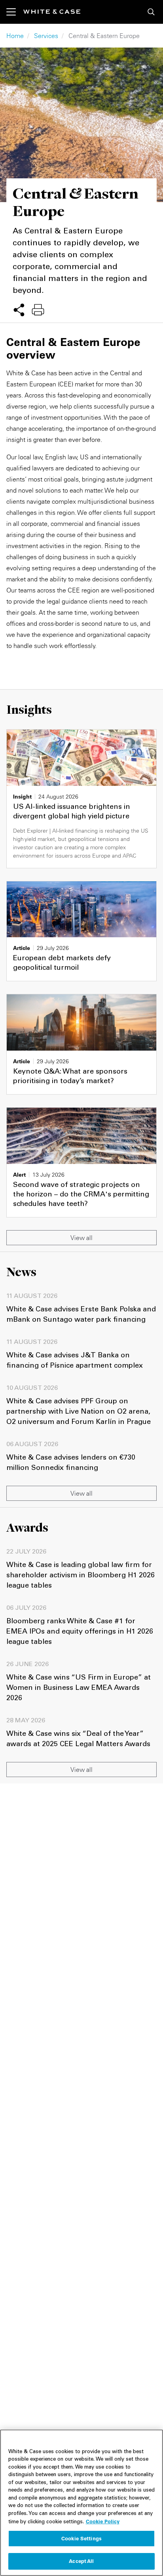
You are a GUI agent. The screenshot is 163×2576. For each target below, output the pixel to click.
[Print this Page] (38, 310)
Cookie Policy (103, 2521)
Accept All (81, 2561)
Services (46, 36)
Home (15, 36)
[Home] (52, 12)
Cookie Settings (81, 2538)
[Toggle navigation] (15, 12)
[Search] (151, 12)
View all (81, 1238)
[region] (81, 2503)
